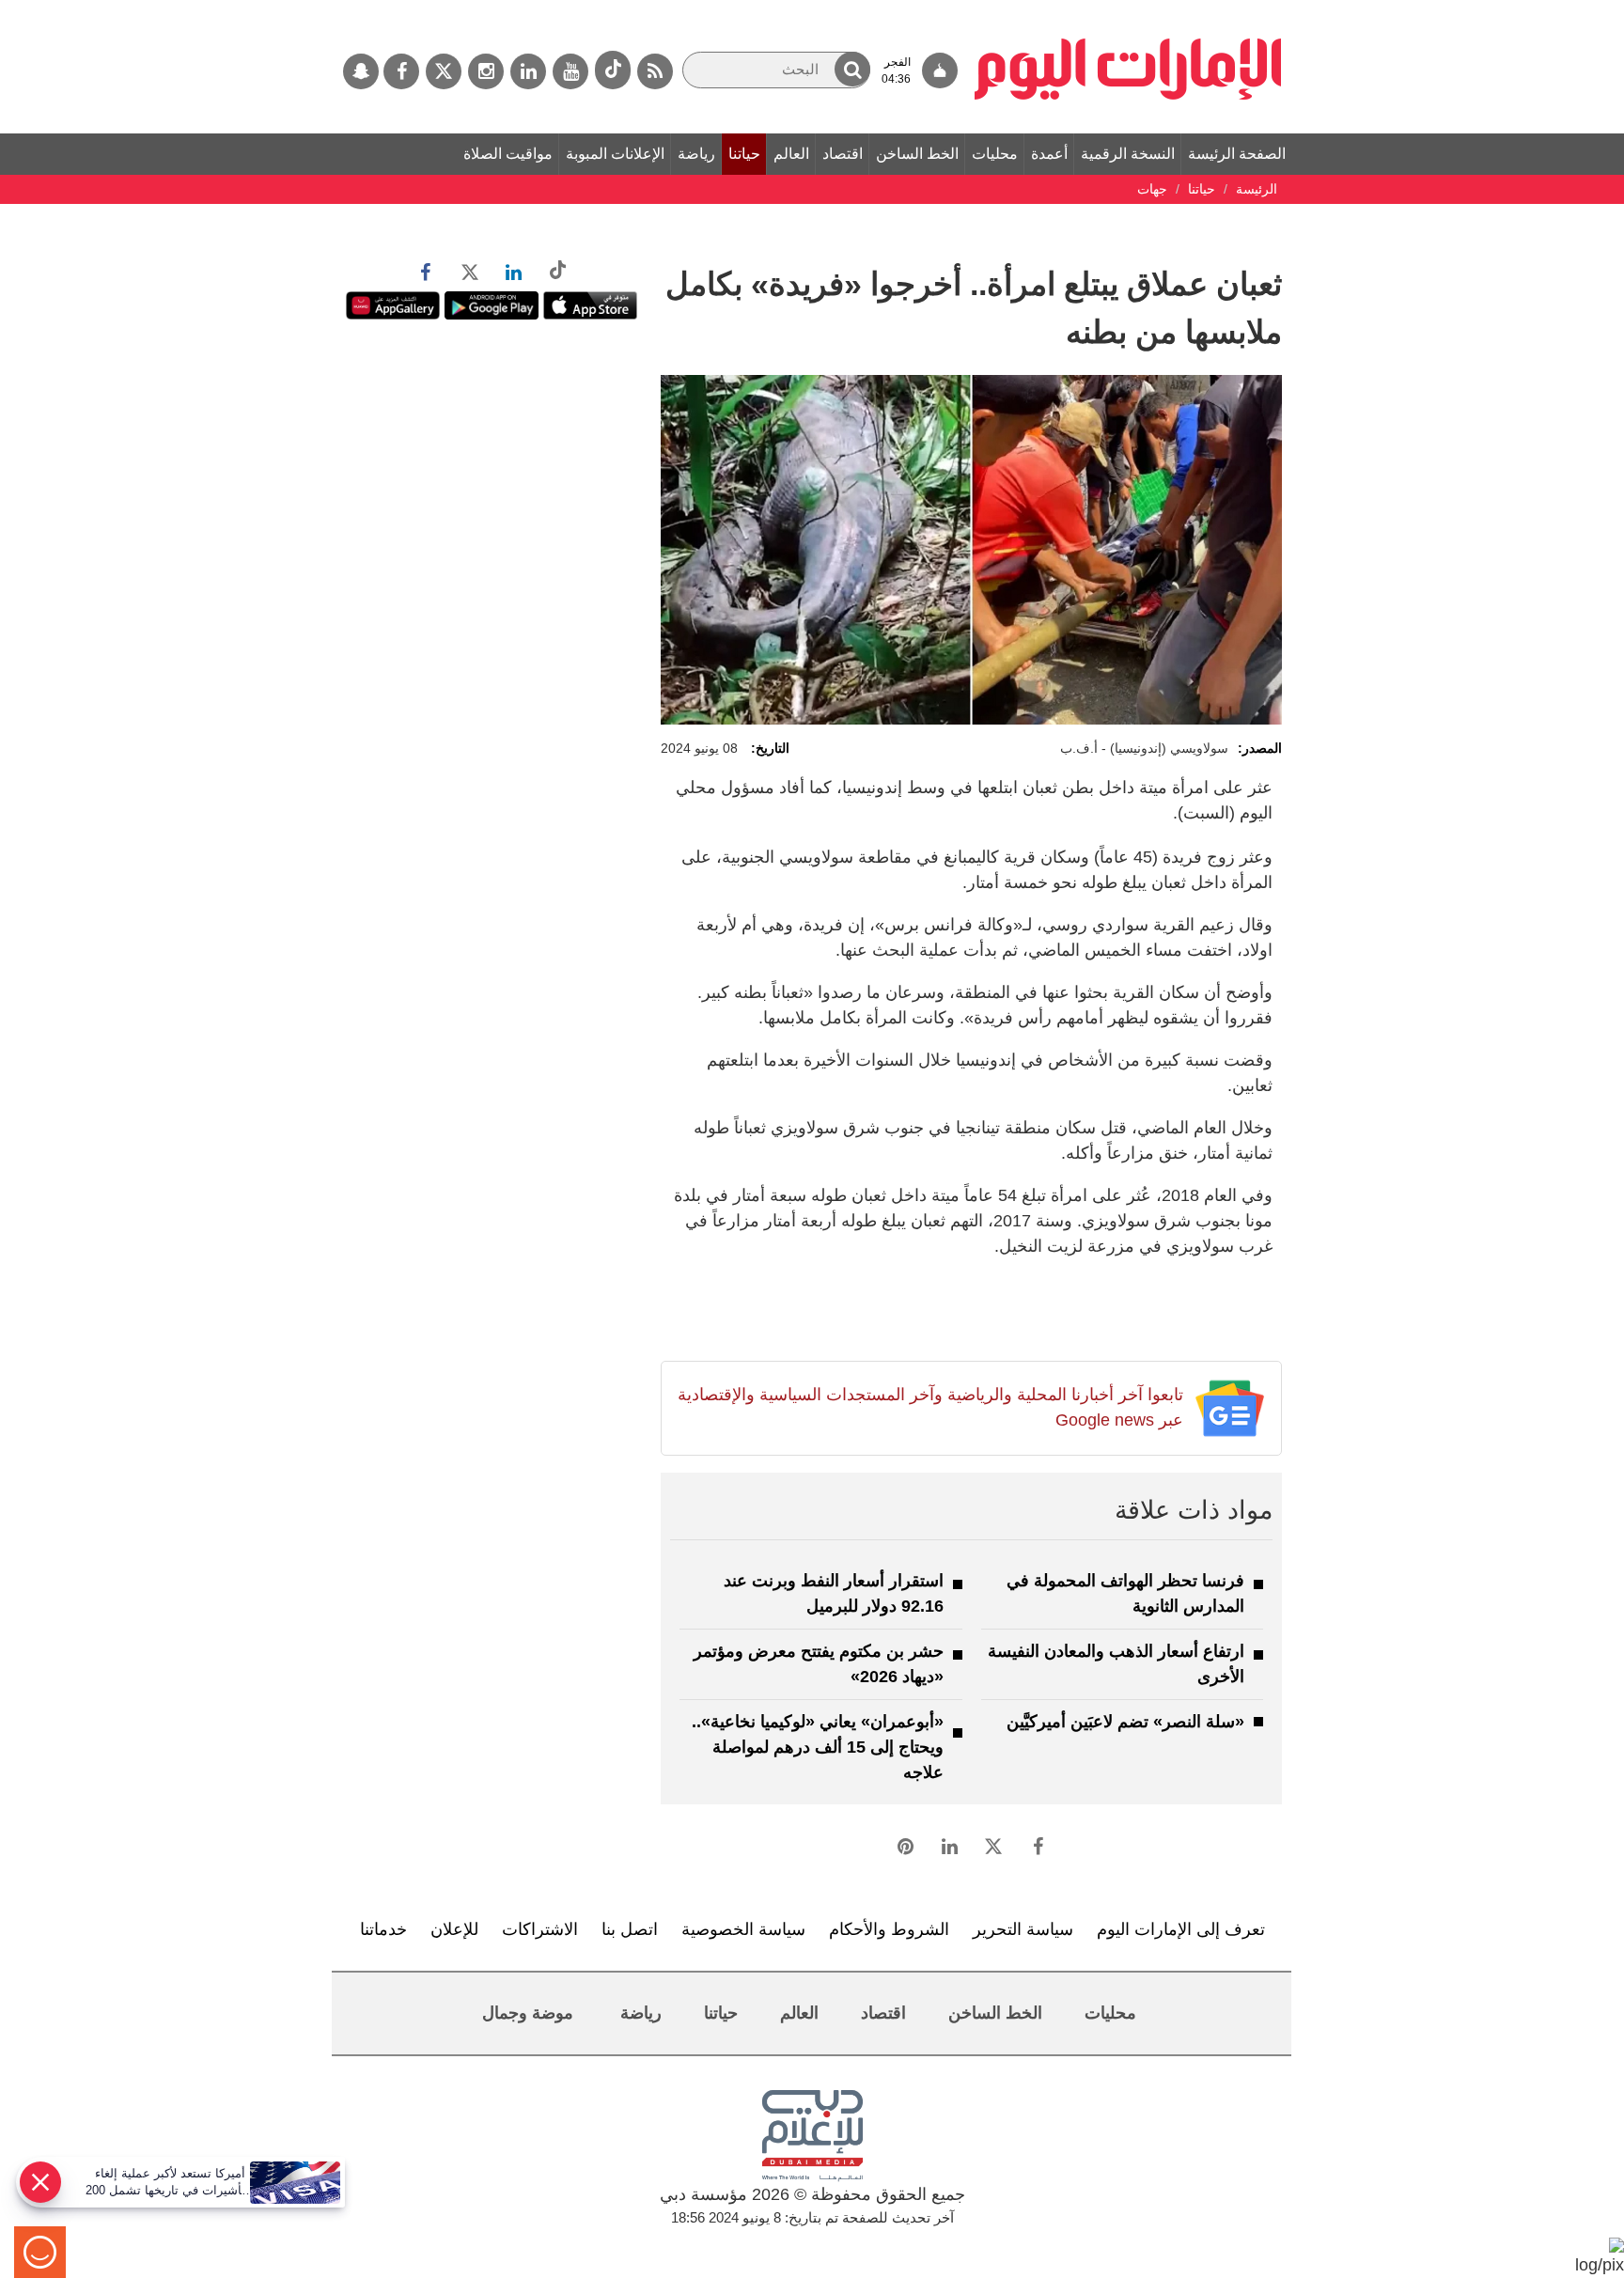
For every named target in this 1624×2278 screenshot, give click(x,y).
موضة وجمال (528, 2013)
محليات (995, 154)
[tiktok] (613, 70)
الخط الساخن (917, 154)
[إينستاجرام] (486, 71)
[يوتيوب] (570, 71)
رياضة (696, 154)
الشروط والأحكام (889, 1929)
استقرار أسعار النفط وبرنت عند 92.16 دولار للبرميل (834, 1593)
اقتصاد (843, 154)
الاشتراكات (540, 1929)
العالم (791, 154)
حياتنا (744, 154)
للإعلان (454, 1929)
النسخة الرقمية (1128, 154)
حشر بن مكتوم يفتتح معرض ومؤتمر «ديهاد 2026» (819, 1664)
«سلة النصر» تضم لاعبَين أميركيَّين (1125, 1722)
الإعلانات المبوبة (615, 154)
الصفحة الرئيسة (1237, 154)
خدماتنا (383, 1929)
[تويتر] (444, 71)
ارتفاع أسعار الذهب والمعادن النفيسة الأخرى (1116, 1664)
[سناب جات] (361, 71)
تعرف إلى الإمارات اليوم (1181, 1929)
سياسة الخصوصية (743, 1929)
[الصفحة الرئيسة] (1128, 9)
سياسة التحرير (1023, 1929)
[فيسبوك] (401, 71)
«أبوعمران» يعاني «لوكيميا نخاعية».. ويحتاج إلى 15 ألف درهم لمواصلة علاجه (818, 1747)
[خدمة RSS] (655, 71)
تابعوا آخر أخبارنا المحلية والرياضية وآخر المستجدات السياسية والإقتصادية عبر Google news (930, 1407)
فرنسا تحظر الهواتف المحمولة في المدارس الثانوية (1125, 1593)
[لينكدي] (528, 71)
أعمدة (1049, 154)
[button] (852, 69)
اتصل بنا (630, 1929)
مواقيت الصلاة (508, 154)
